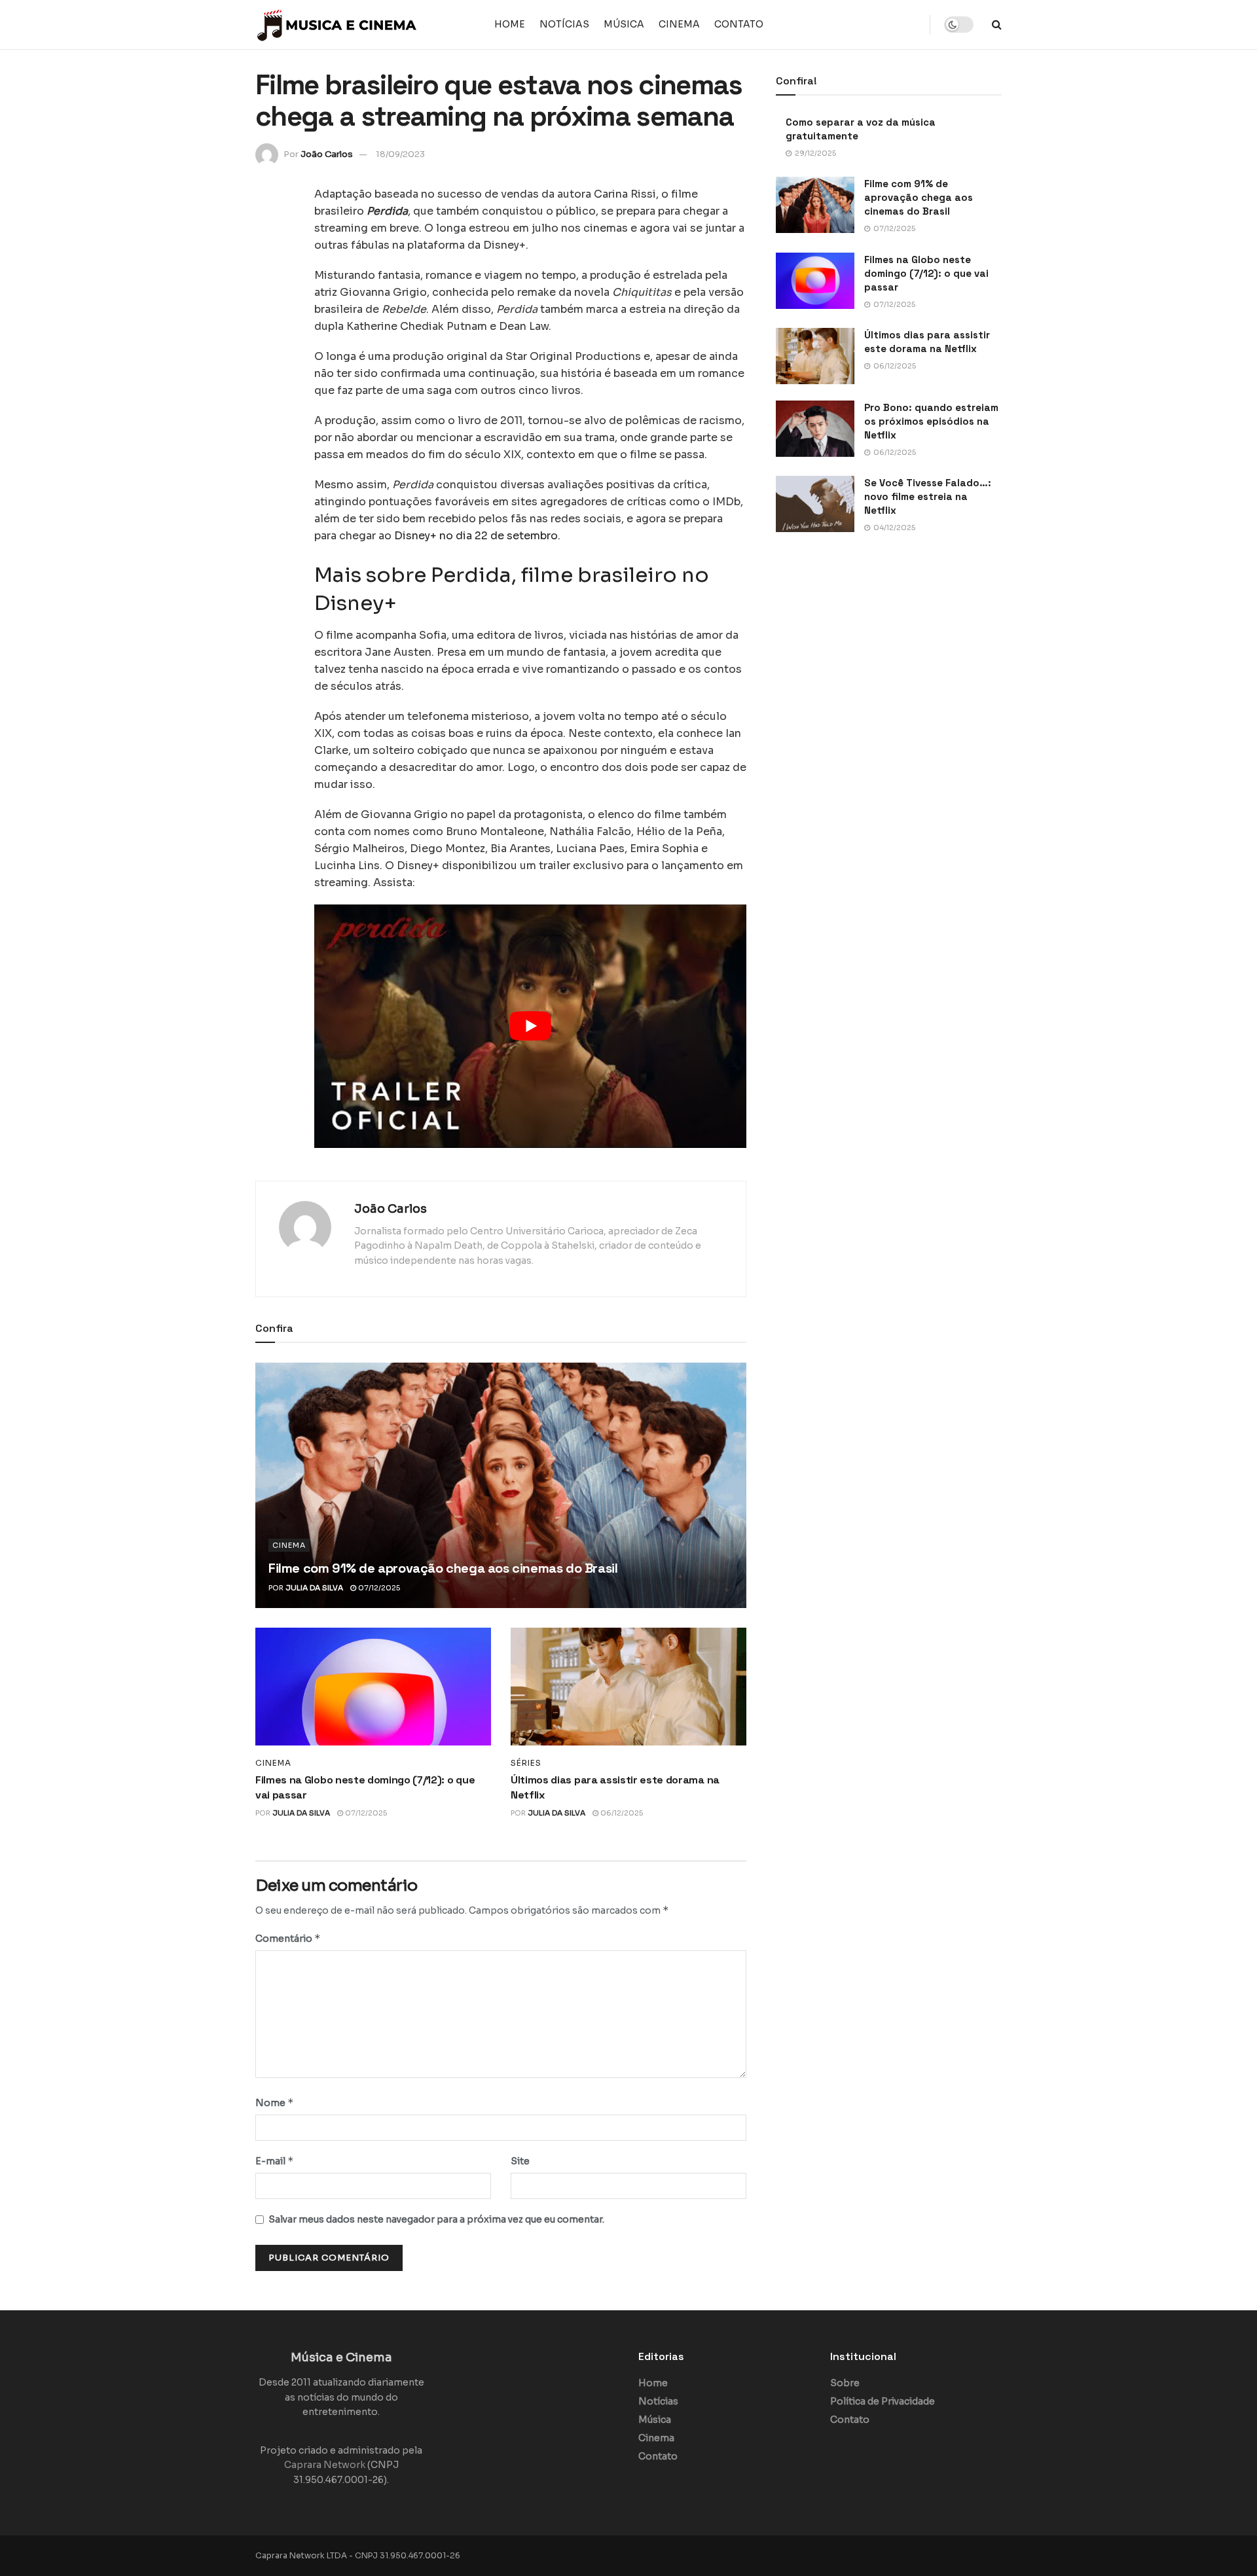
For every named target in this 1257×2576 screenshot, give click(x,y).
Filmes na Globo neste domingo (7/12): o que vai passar (926, 273)
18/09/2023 (400, 154)
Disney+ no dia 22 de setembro (476, 536)
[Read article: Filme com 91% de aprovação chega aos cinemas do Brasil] (501, 1485)
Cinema (679, 24)
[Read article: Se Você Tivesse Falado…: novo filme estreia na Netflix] (815, 504)
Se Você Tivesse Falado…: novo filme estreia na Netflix (928, 496)
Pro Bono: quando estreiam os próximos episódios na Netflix (931, 421)
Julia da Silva (314, 1588)
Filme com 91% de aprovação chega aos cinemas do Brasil (443, 1568)
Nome (275, 2102)
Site (520, 2161)
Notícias (564, 24)
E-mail (275, 2161)
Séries (526, 1763)
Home (510, 24)
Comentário (288, 1938)
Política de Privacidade (883, 2401)
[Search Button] (997, 25)
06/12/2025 (621, 1813)
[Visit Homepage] (337, 25)
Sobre (845, 2383)
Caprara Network (325, 2465)
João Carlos (327, 154)
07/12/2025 (378, 1588)
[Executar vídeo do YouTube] (530, 1026)
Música (624, 24)
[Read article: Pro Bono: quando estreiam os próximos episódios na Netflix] (815, 429)
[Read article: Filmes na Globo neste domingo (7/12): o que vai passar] (373, 1687)
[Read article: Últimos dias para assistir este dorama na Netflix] (628, 1687)
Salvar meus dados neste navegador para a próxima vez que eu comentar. (436, 2219)
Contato (739, 24)
